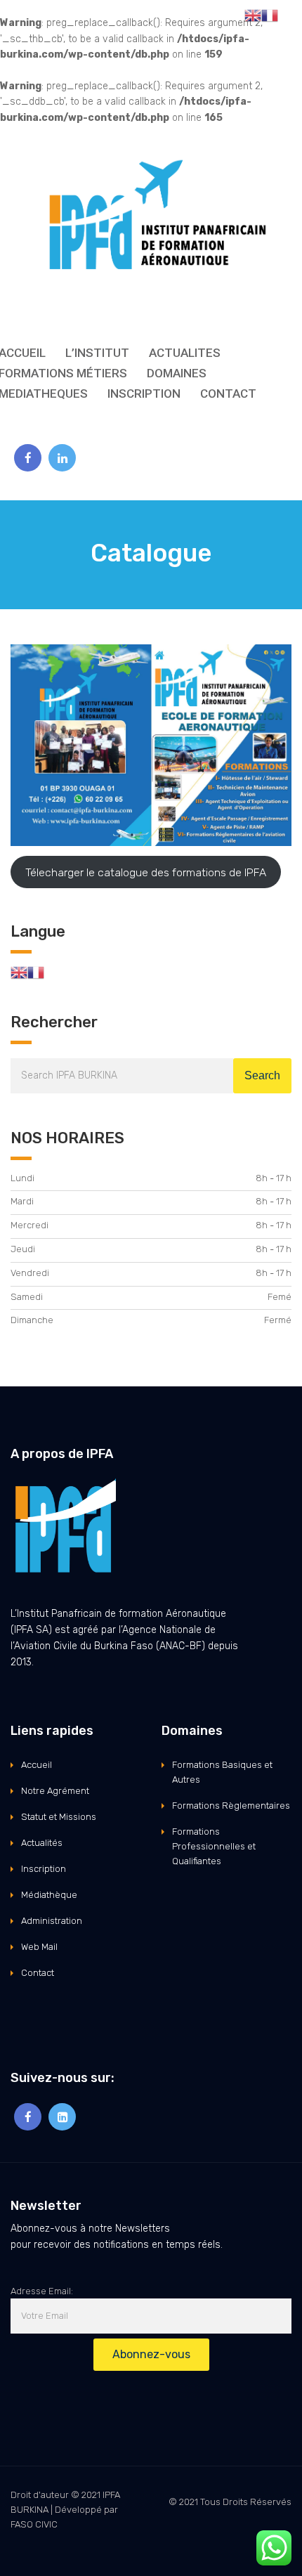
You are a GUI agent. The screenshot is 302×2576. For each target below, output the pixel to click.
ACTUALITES (185, 353)
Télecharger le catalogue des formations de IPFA (146, 872)
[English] (19, 971)
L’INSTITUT (97, 353)
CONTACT (228, 393)
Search (262, 1075)
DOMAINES (177, 373)
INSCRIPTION (144, 393)
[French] (36, 971)
